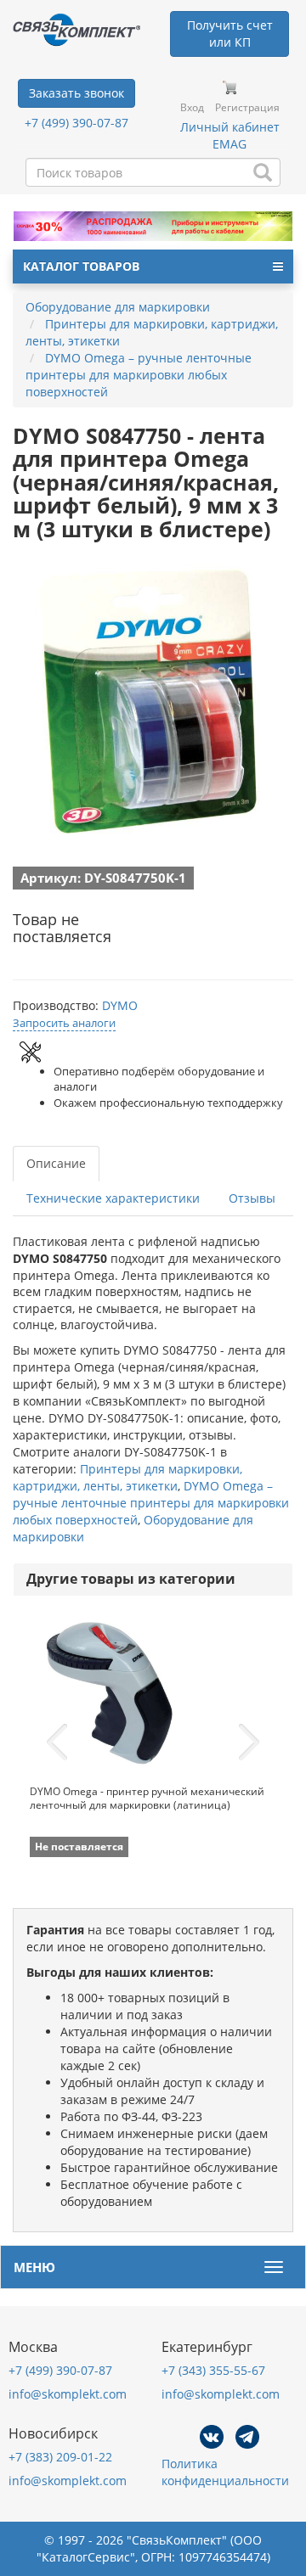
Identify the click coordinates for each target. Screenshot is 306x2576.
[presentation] (57, 1743)
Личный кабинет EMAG (230, 135)
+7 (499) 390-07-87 (76, 123)
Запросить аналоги (64, 1023)
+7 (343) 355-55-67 (213, 2370)
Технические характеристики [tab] (113, 1198)
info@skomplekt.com (68, 2394)
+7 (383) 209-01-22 (60, 2457)
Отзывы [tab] (252, 1198)
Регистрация (247, 107)
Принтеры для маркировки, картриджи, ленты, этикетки (127, 1477)
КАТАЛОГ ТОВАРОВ (81, 266)
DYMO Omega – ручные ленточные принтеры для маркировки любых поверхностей (151, 1503)
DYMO (120, 1005)
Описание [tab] (56, 1163)
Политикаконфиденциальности (225, 2472)
